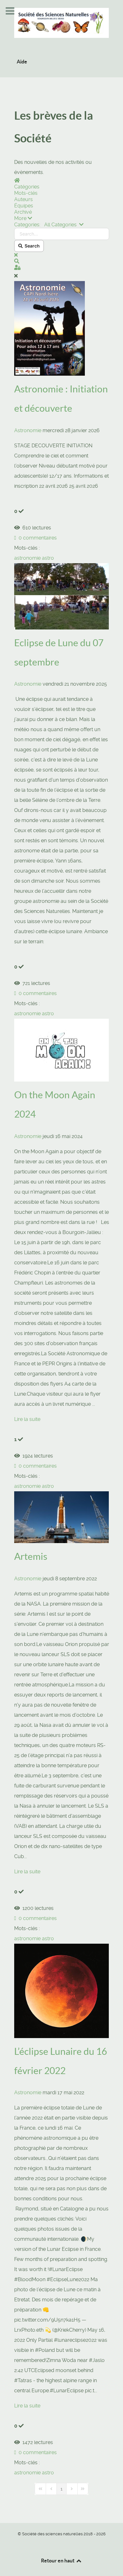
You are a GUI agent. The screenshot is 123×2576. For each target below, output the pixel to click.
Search (31, 246)
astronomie (27, 558)
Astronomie (28, 430)
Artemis (31, 1556)
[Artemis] (61, 1517)
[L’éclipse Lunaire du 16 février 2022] (61, 1991)
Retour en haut (58, 2561)
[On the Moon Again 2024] (61, 1050)
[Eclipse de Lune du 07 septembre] (61, 596)
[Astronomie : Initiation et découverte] (50, 328)
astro (48, 558)
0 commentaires (36, 538)
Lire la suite (27, 1419)
